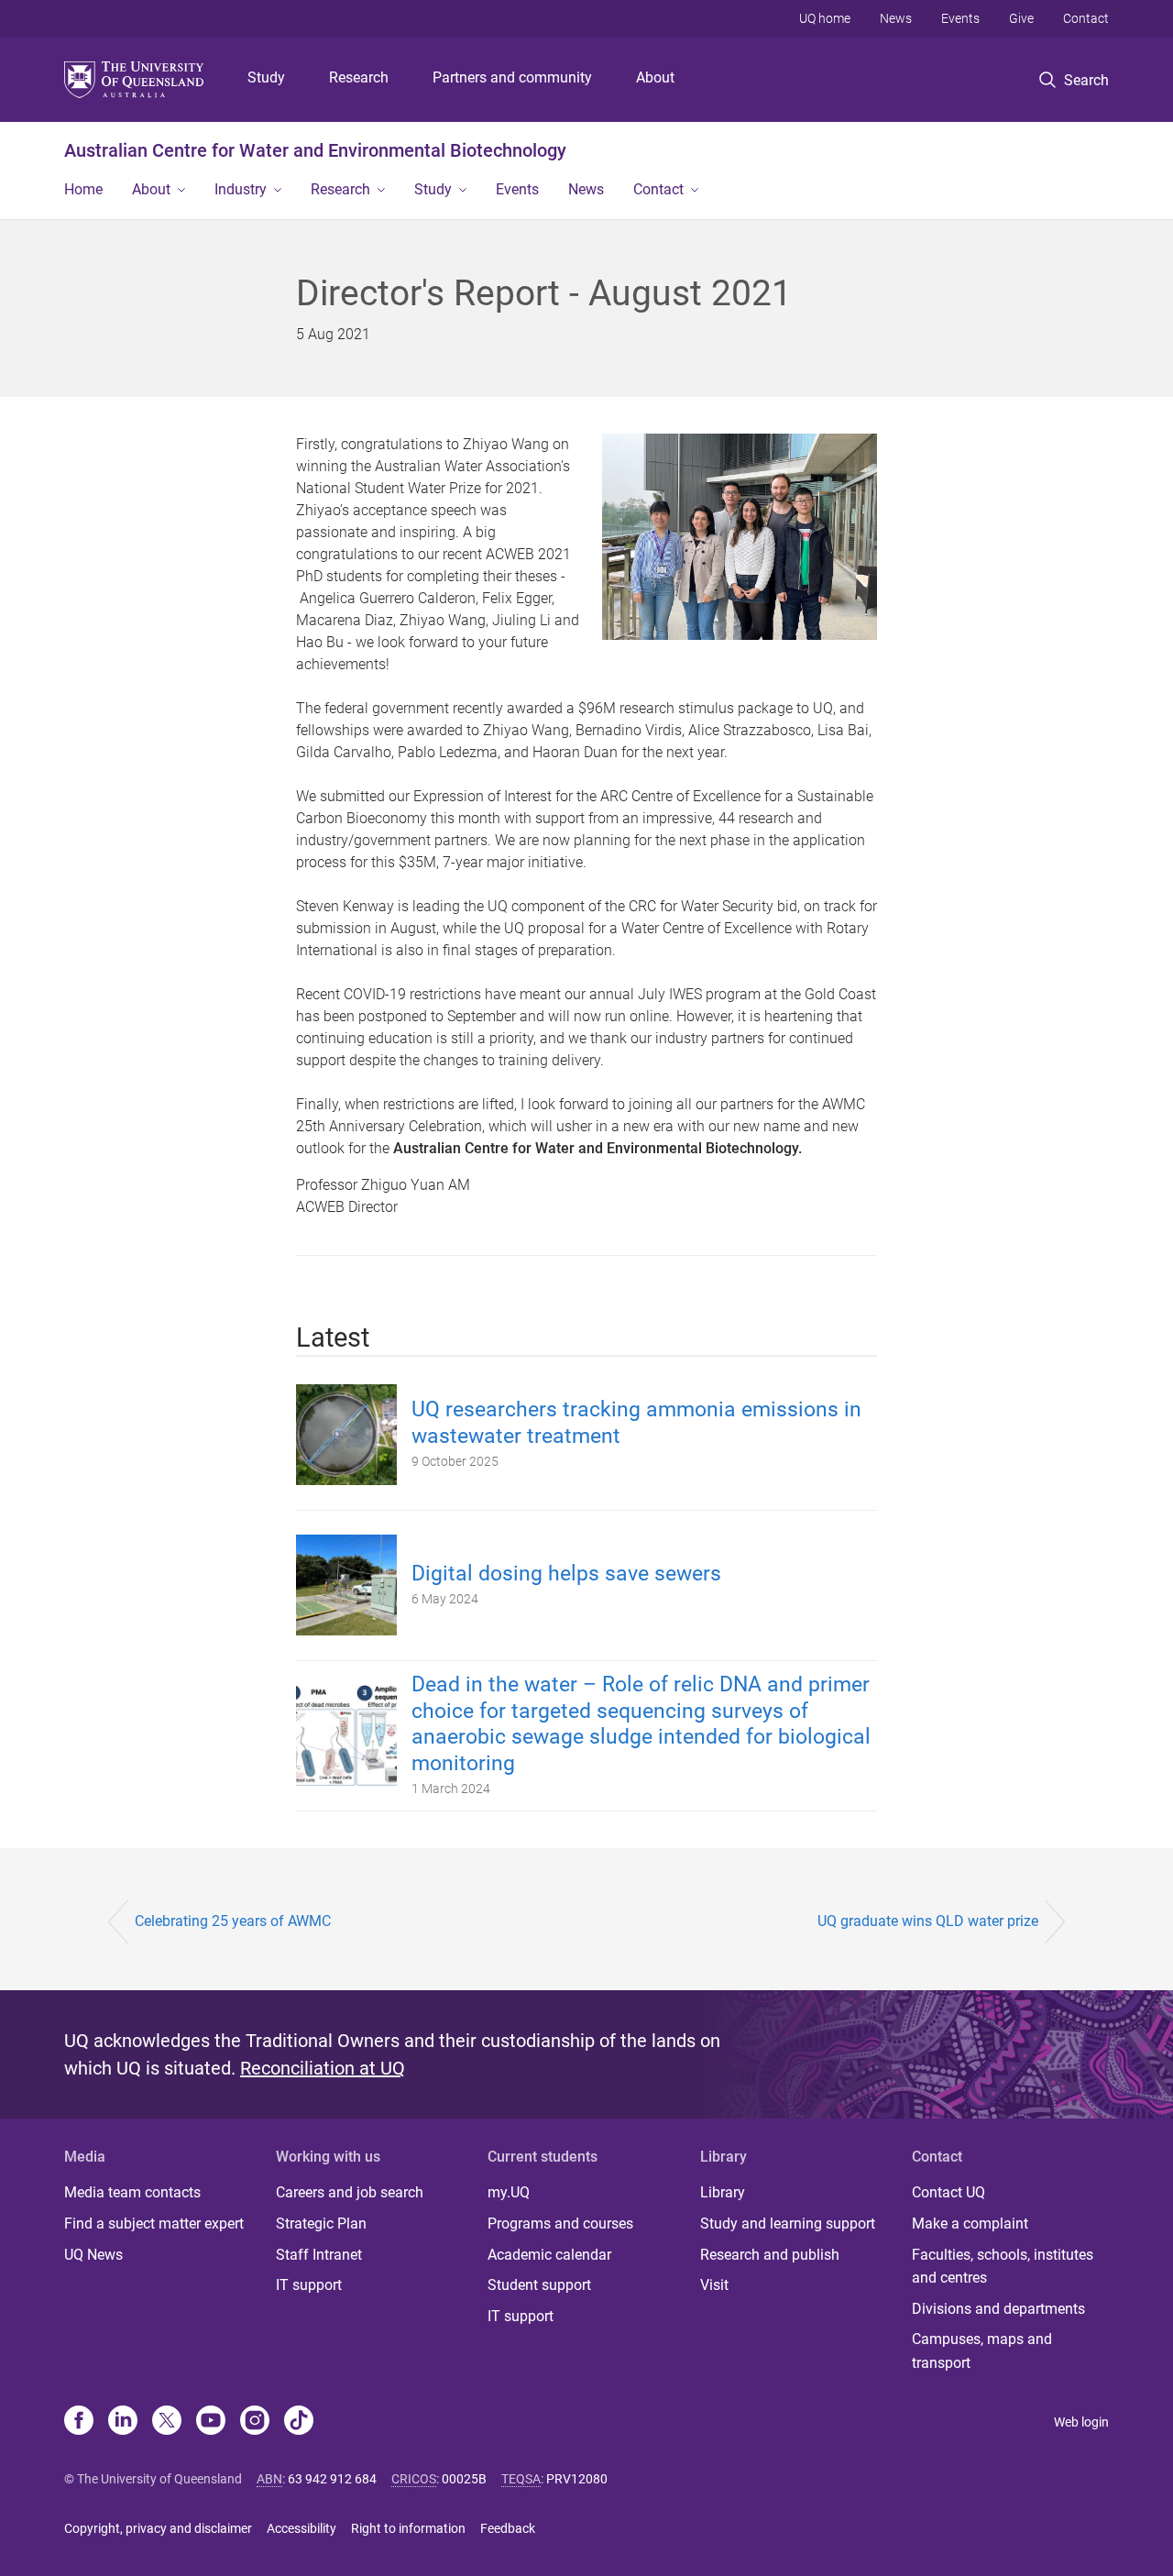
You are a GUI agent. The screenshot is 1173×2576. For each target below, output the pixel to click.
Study (266, 77)
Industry (241, 189)
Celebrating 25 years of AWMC (233, 1921)
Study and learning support (788, 2224)
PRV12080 (577, 2479)
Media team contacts (132, 2192)
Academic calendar (549, 2255)
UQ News (93, 2255)
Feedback (508, 2528)
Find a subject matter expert (154, 2224)
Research (359, 77)
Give (1021, 18)
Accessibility (301, 2528)
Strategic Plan (321, 2224)
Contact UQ (948, 2192)
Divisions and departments (998, 2309)
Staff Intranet (319, 2255)
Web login (1081, 2422)
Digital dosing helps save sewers (566, 1574)
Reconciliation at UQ (323, 2068)
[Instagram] (255, 2422)
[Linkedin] (123, 2422)
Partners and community (512, 77)
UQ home (825, 18)
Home (83, 189)
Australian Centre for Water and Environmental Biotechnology (315, 150)
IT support (309, 2285)
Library (723, 2192)
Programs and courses (560, 2224)
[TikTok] (299, 2422)
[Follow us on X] (167, 2422)
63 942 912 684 (332, 2479)
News (896, 18)
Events (960, 18)
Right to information (408, 2528)
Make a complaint (970, 2224)
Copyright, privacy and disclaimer (158, 2528)
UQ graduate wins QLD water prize (928, 1921)
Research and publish (770, 2255)
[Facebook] (79, 2422)
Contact (1086, 18)
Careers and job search (350, 2192)
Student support (539, 2285)
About (655, 77)
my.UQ (509, 2192)
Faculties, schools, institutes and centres (1003, 2267)
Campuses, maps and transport (982, 2351)
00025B (464, 2479)
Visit (714, 2285)
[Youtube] (211, 2422)
